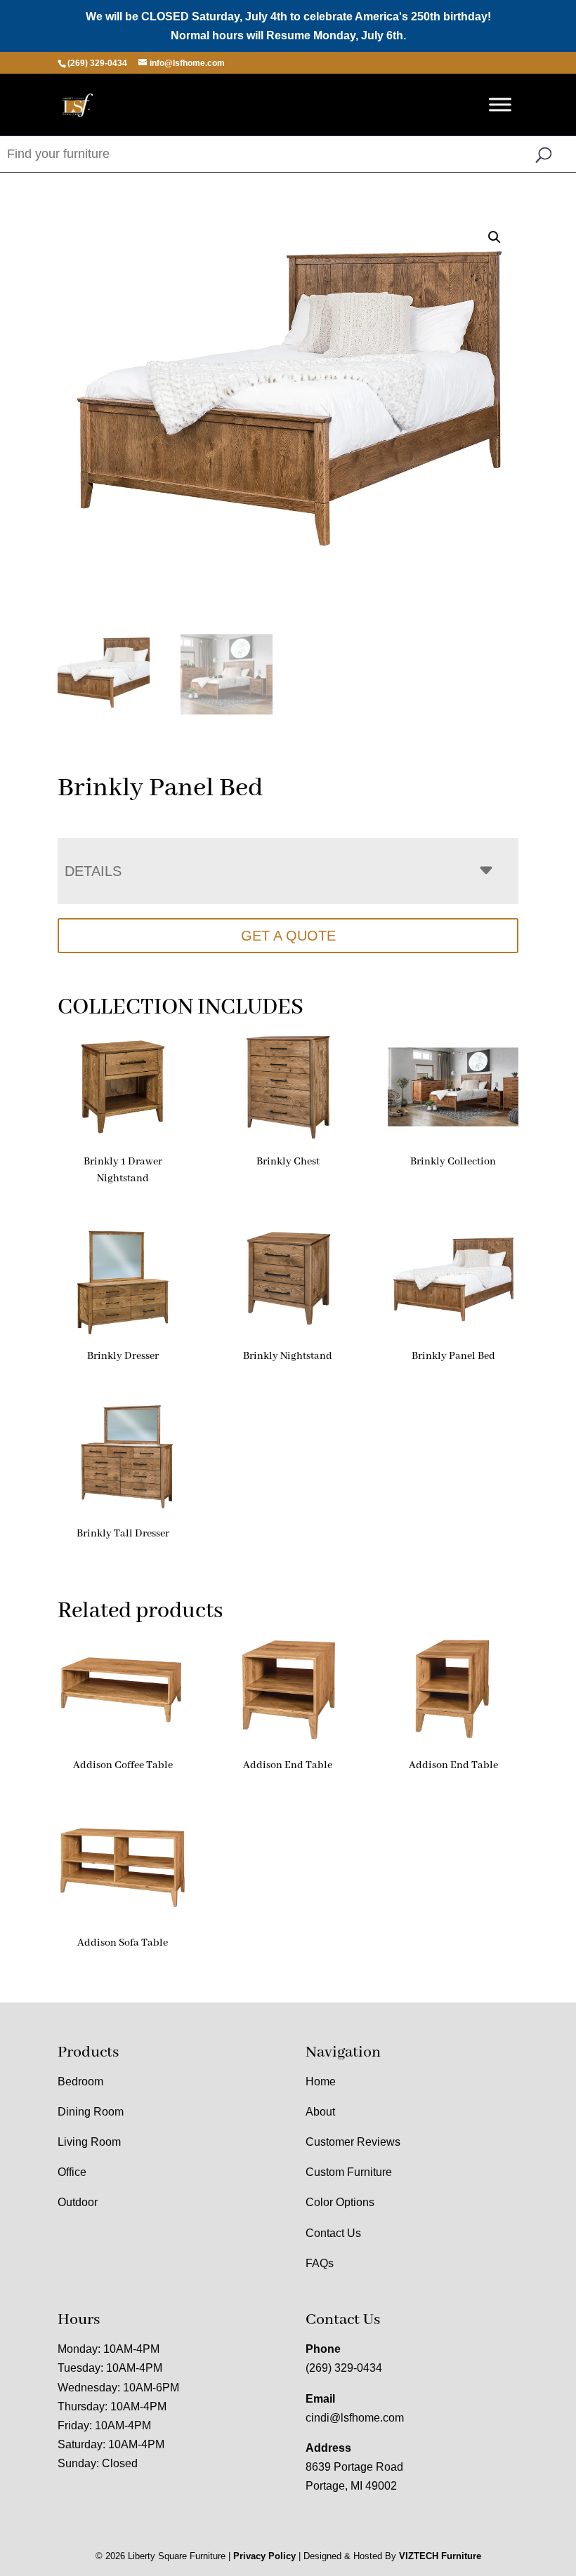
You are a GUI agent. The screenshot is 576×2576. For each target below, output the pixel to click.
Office (72, 2172)
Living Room (89, 2142)
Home (321, 2082)
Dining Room (91, 2112)
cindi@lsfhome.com (355, 2418)
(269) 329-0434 (344, 2368)
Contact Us (333, 2233)
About (320, 2112)
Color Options (340, 2202)
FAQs (320, 2263)
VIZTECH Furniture (440, 2556)
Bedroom (80, 2082)
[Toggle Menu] (500, 105)
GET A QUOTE (288, 936)
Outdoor (78, 2202)
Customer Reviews (353, 2142)
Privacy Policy (264, 2556)
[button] (495, 237)
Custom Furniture (349, 2172)
